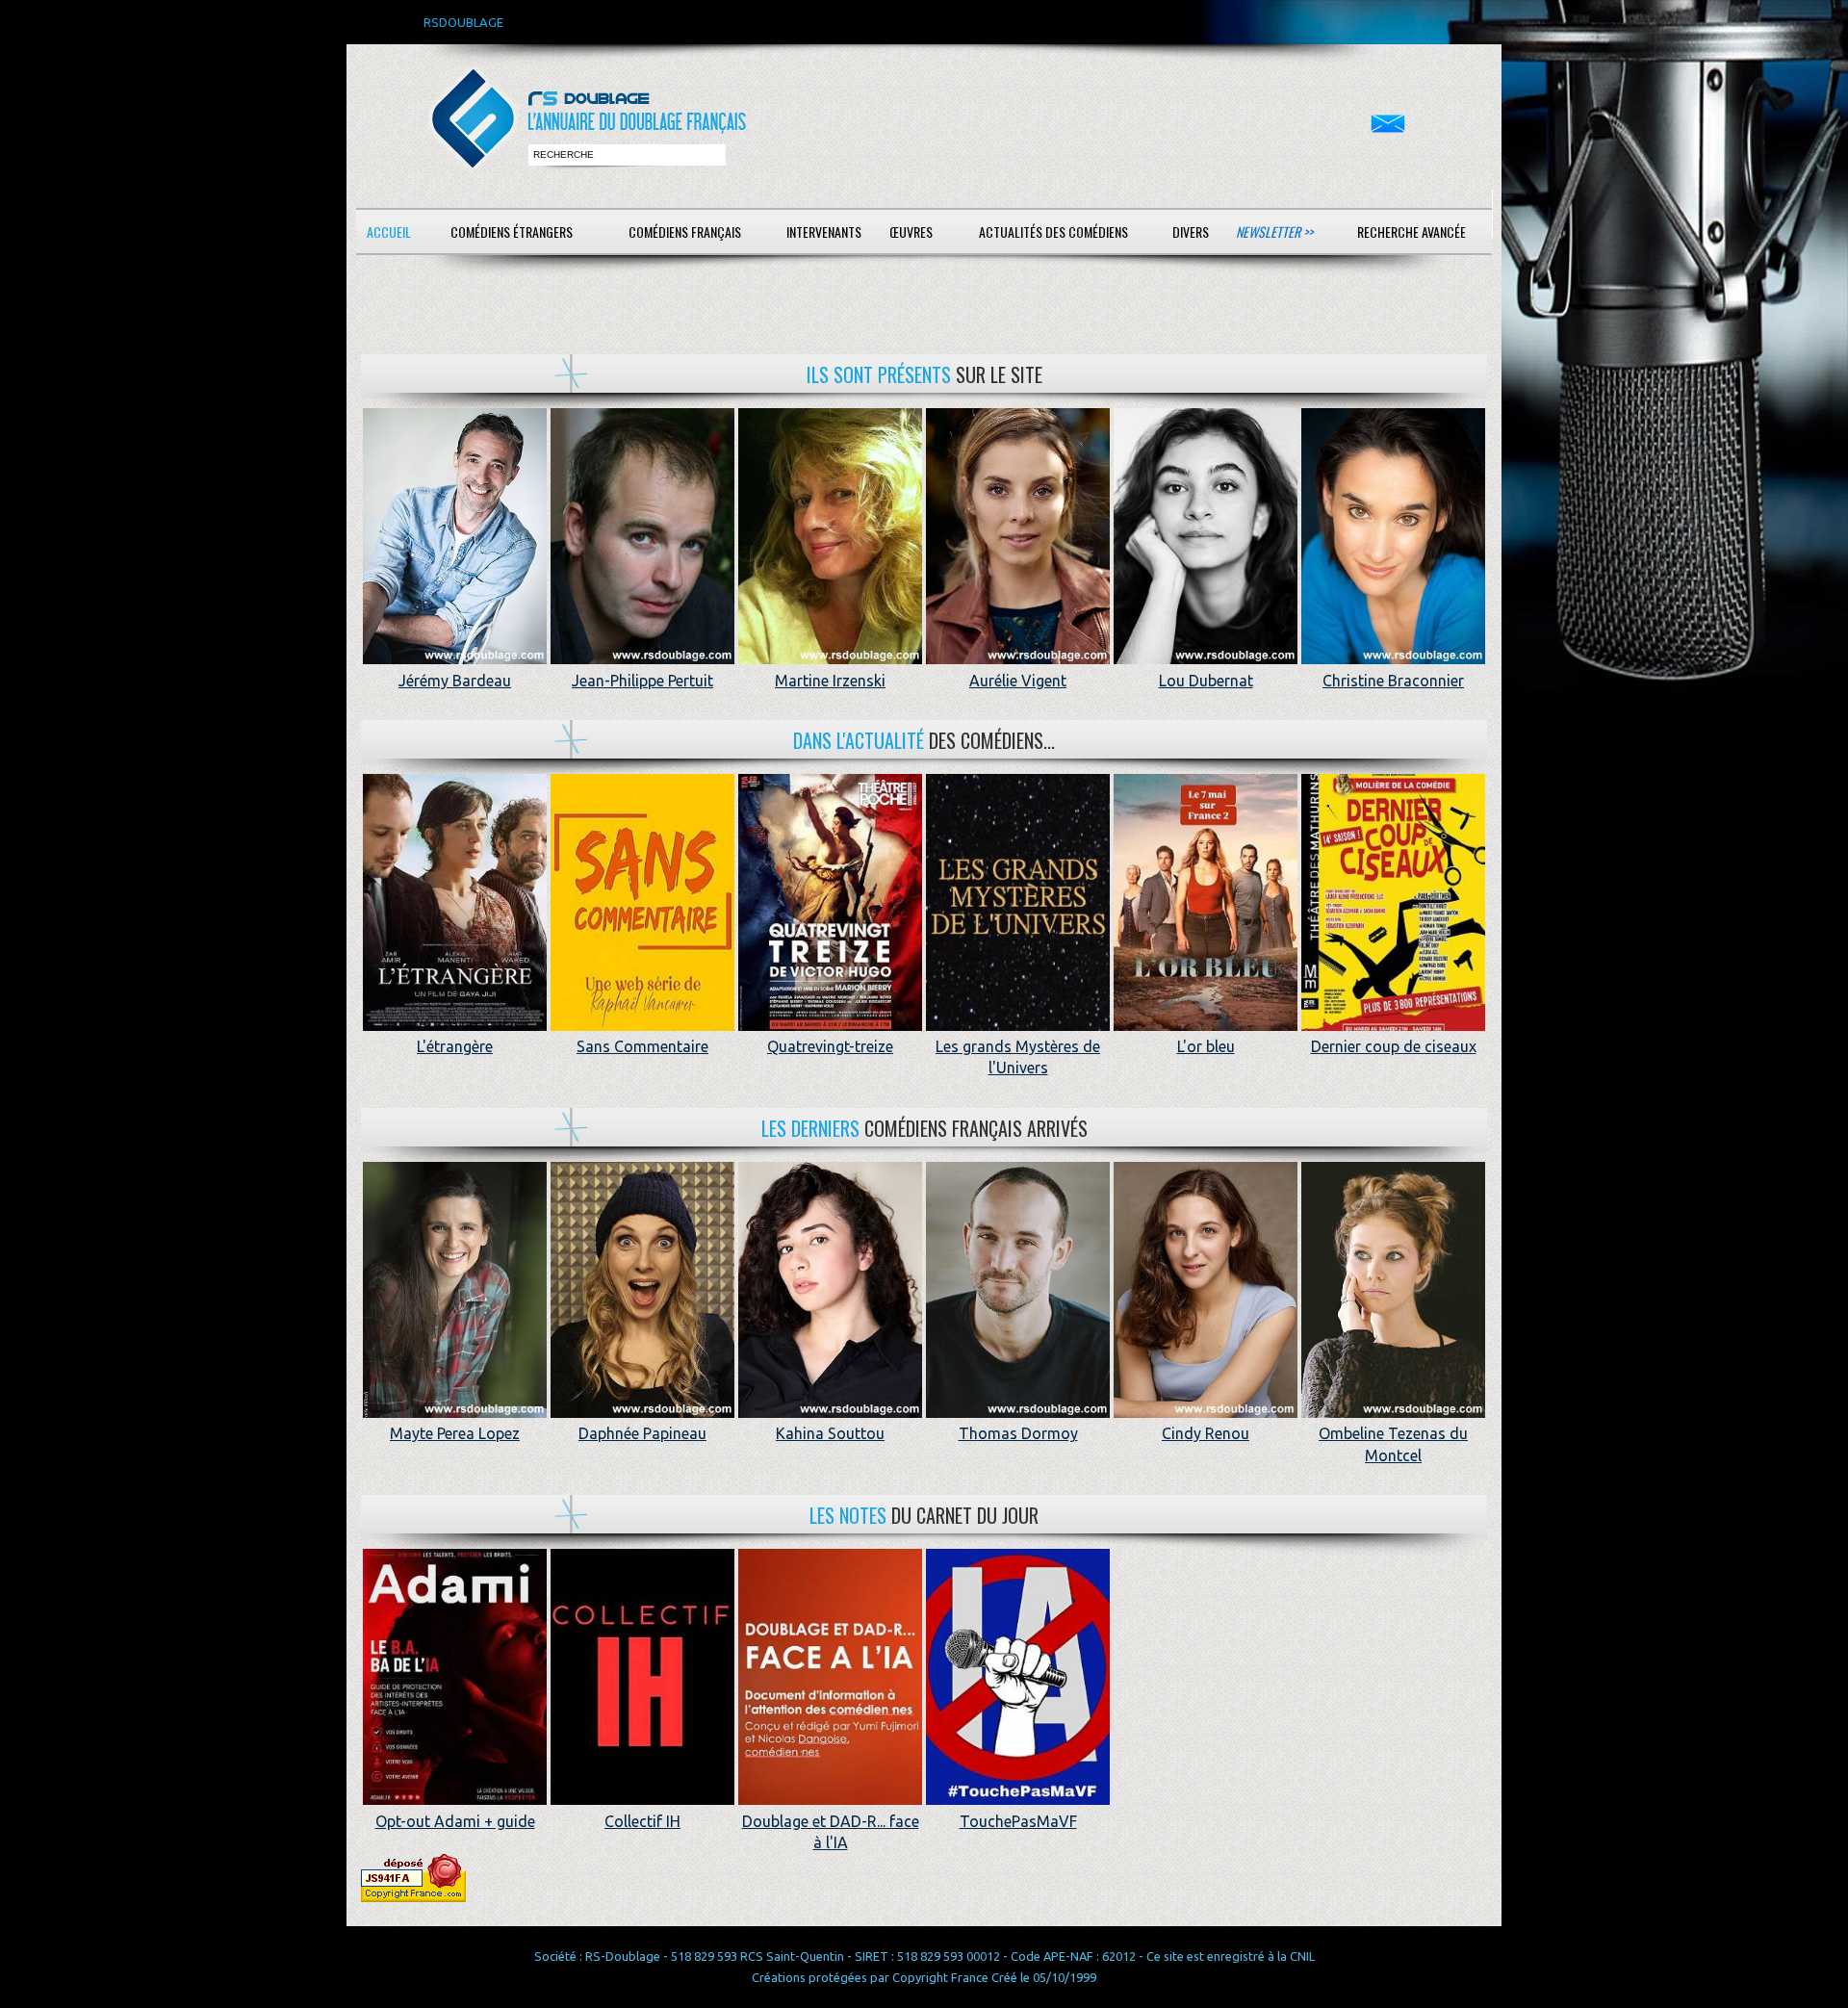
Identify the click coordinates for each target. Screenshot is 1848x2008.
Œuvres (911, 232)
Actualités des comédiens (1053, 232)
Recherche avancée (1412, 232)
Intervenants (824, 232)
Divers (1191, 232)
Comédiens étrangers (512, 232)
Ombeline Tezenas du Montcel (1393, 1444)
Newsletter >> (1274, 232)
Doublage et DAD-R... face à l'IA (831, 1832)
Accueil (389, 232)
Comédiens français (685, 232)
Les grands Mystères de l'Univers (1018, 1057)
